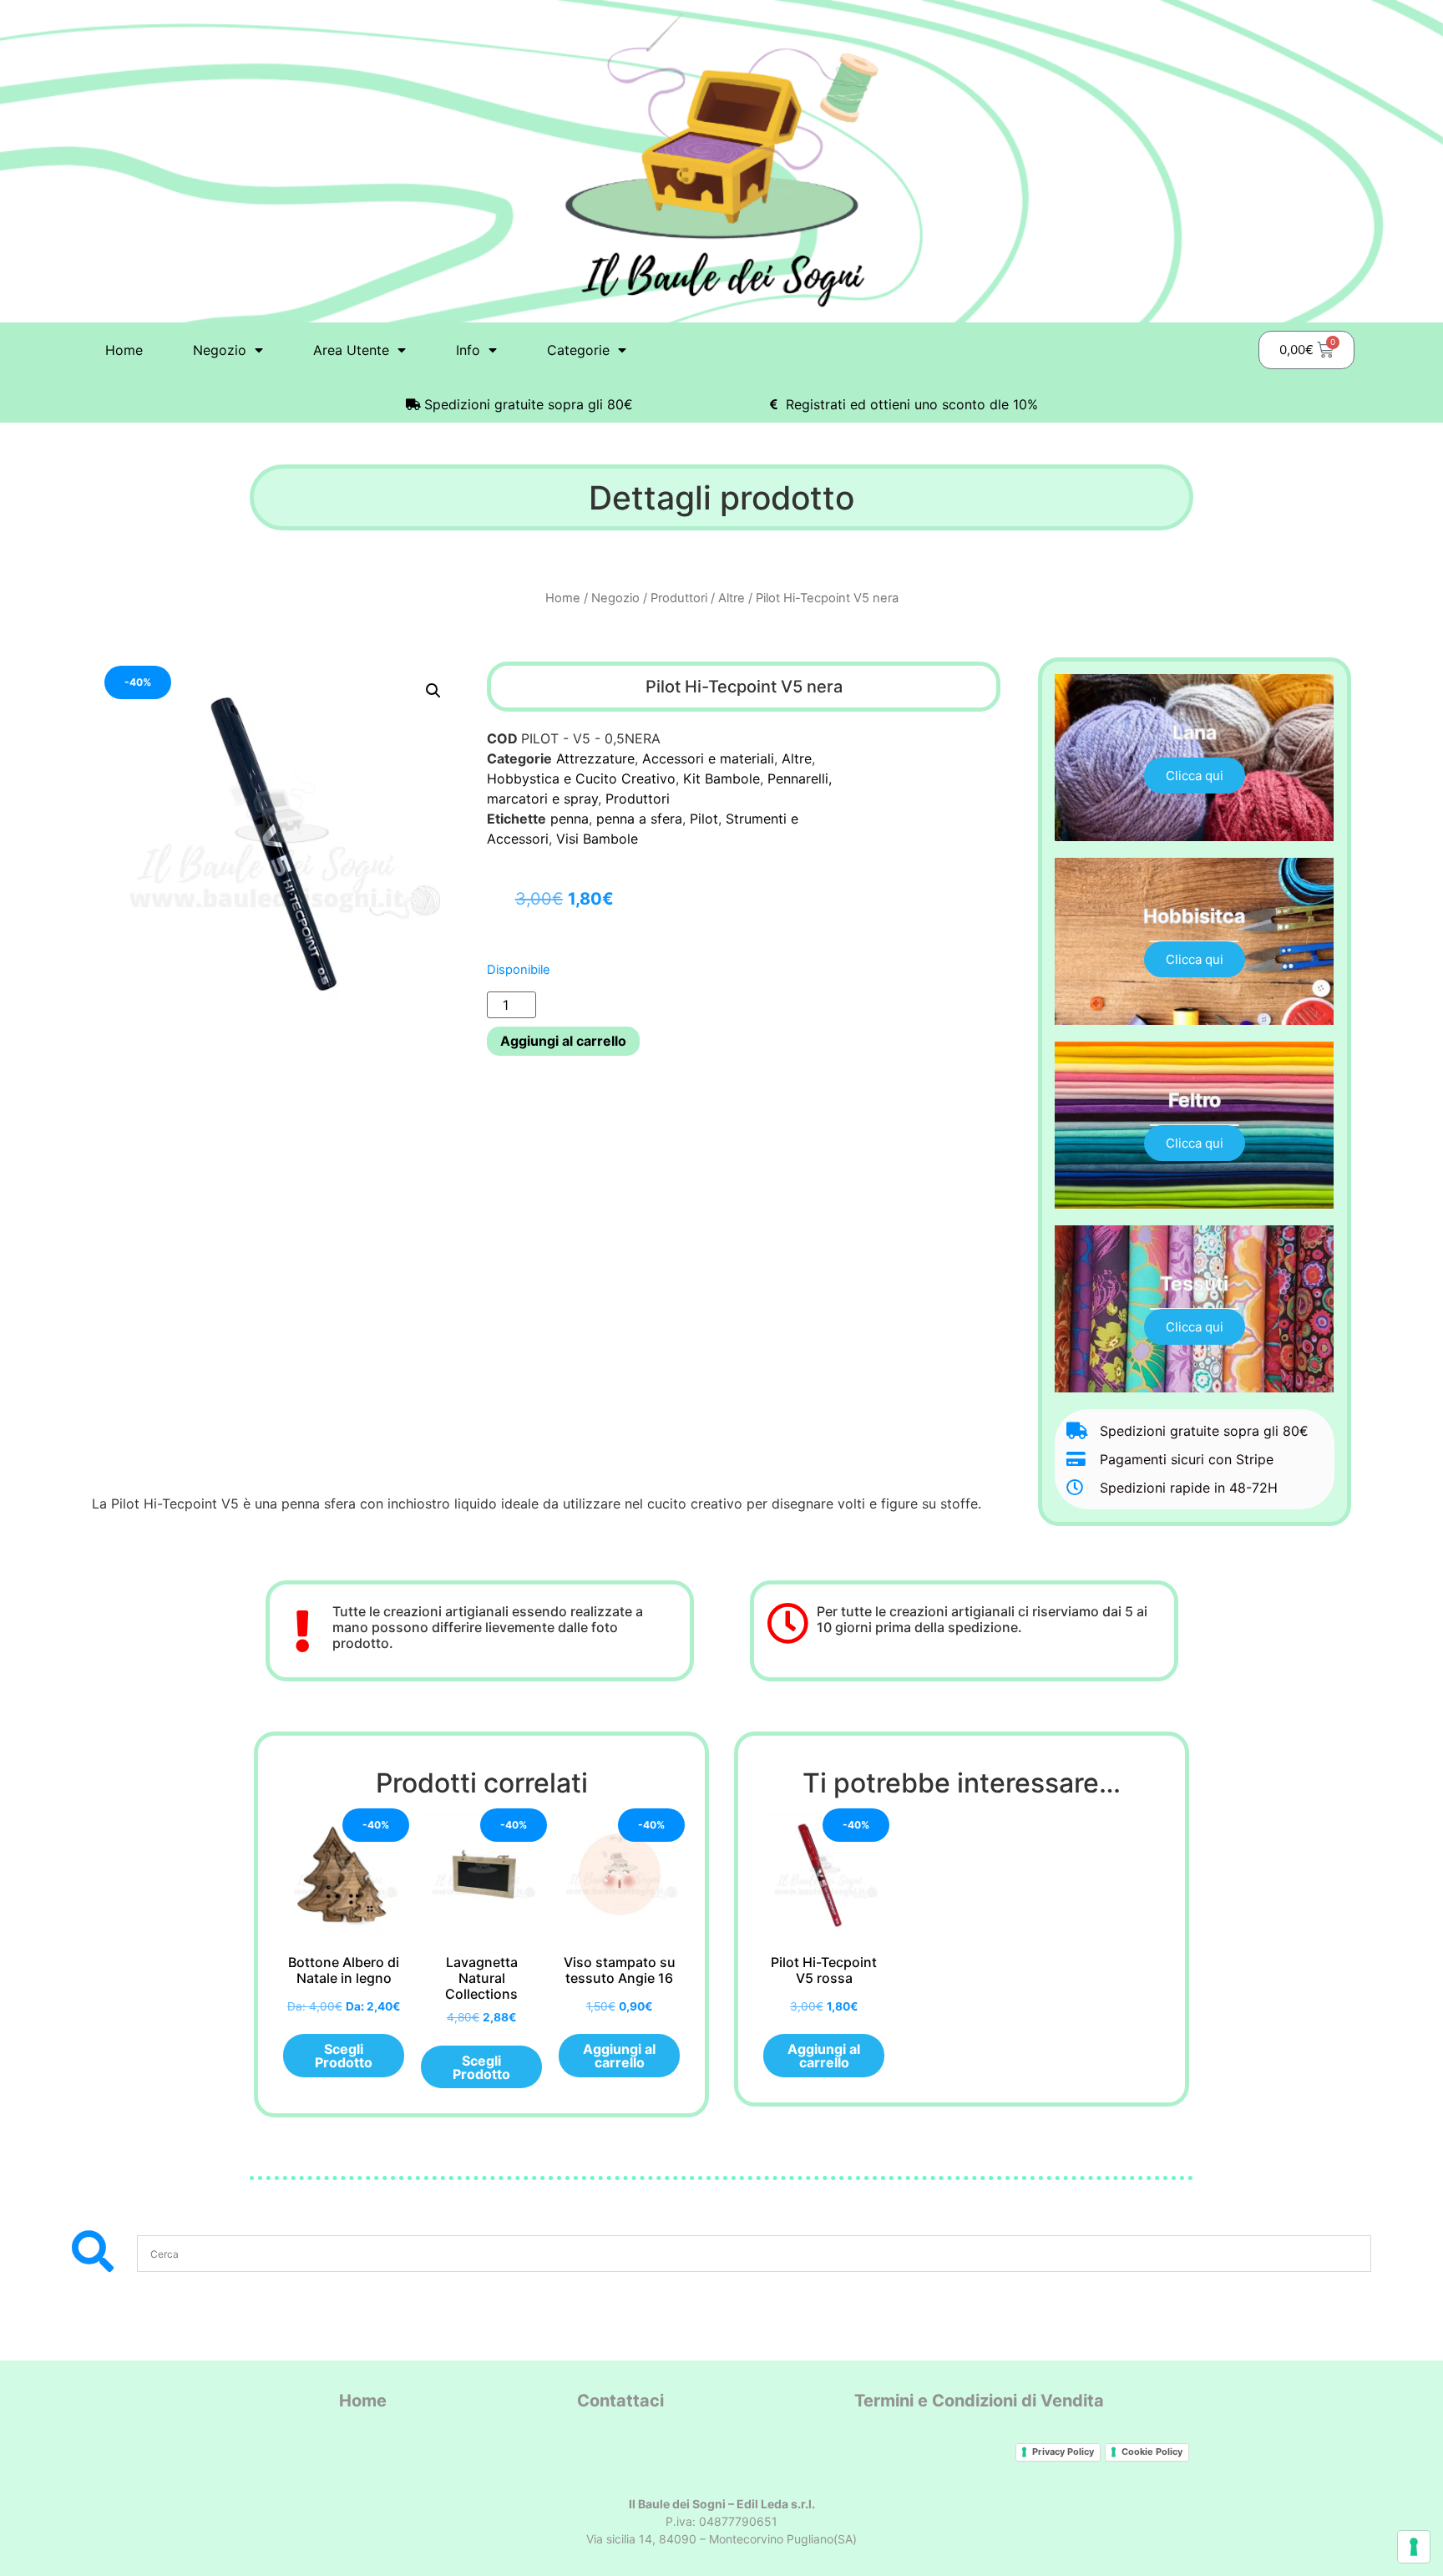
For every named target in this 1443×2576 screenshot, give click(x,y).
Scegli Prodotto (344, 2056)
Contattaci (620, 2401)
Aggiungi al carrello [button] (619, 2056)
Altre (732, 598)
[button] (433, 691)
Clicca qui (1195, 776)
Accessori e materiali (708, 758)
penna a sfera (639, 819)
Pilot (704, 819)
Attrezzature (595, 758)
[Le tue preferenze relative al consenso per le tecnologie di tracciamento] (1414, 2547)
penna (570, 819)
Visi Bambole (597, 839)
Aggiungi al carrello (563, 1041)
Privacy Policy (1063, 2452)
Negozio (615, 598)
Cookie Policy (1152, 2452)
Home (124, 350)
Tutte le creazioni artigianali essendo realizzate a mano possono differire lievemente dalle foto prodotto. (488, 1627)
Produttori (679, 598)
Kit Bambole (721, 778)
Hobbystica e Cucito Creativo (581, 778)
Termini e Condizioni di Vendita (979, 2401)
